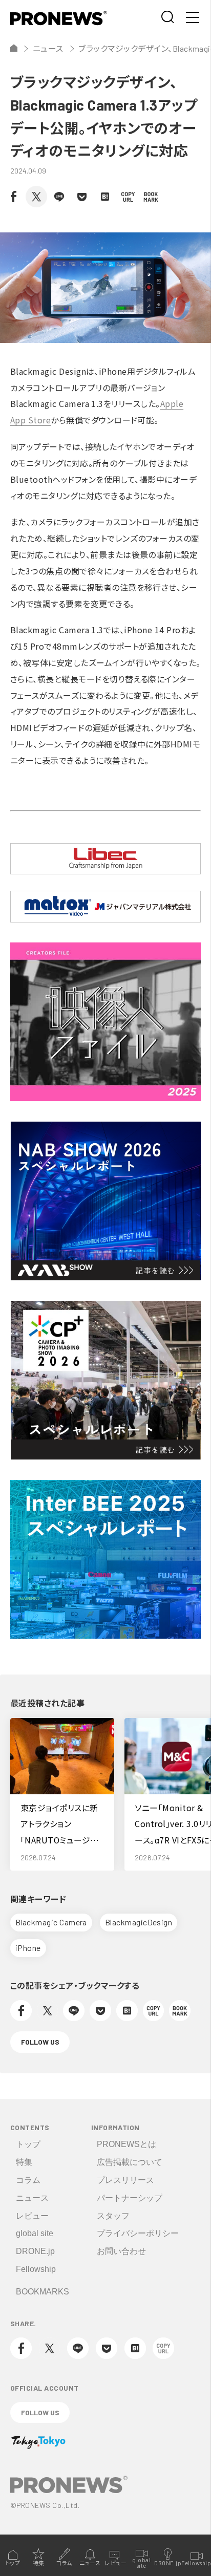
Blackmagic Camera (51, 1922)
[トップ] (14, 48)
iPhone (28, 1948)
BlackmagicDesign (139, 1922)
